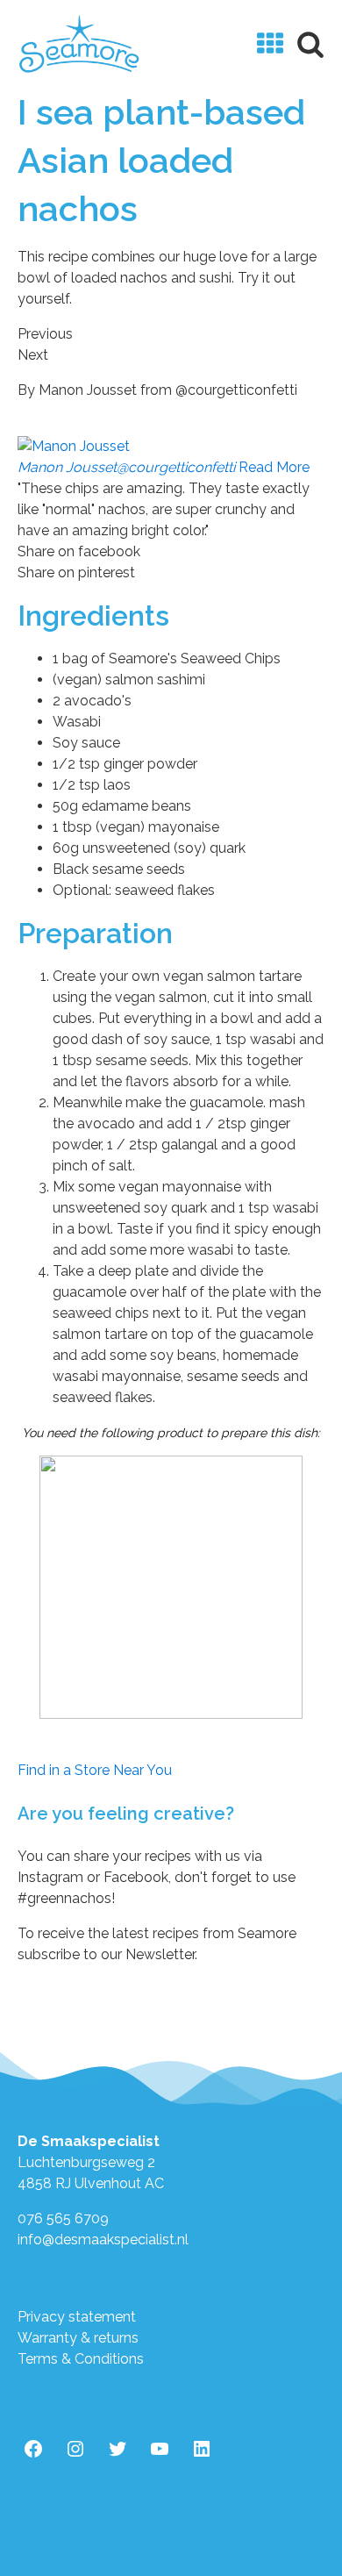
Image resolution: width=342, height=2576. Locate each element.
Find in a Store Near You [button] (95, 1770)
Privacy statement (77, 2317)
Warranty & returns (78, 2338)
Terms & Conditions (81, 2359)
